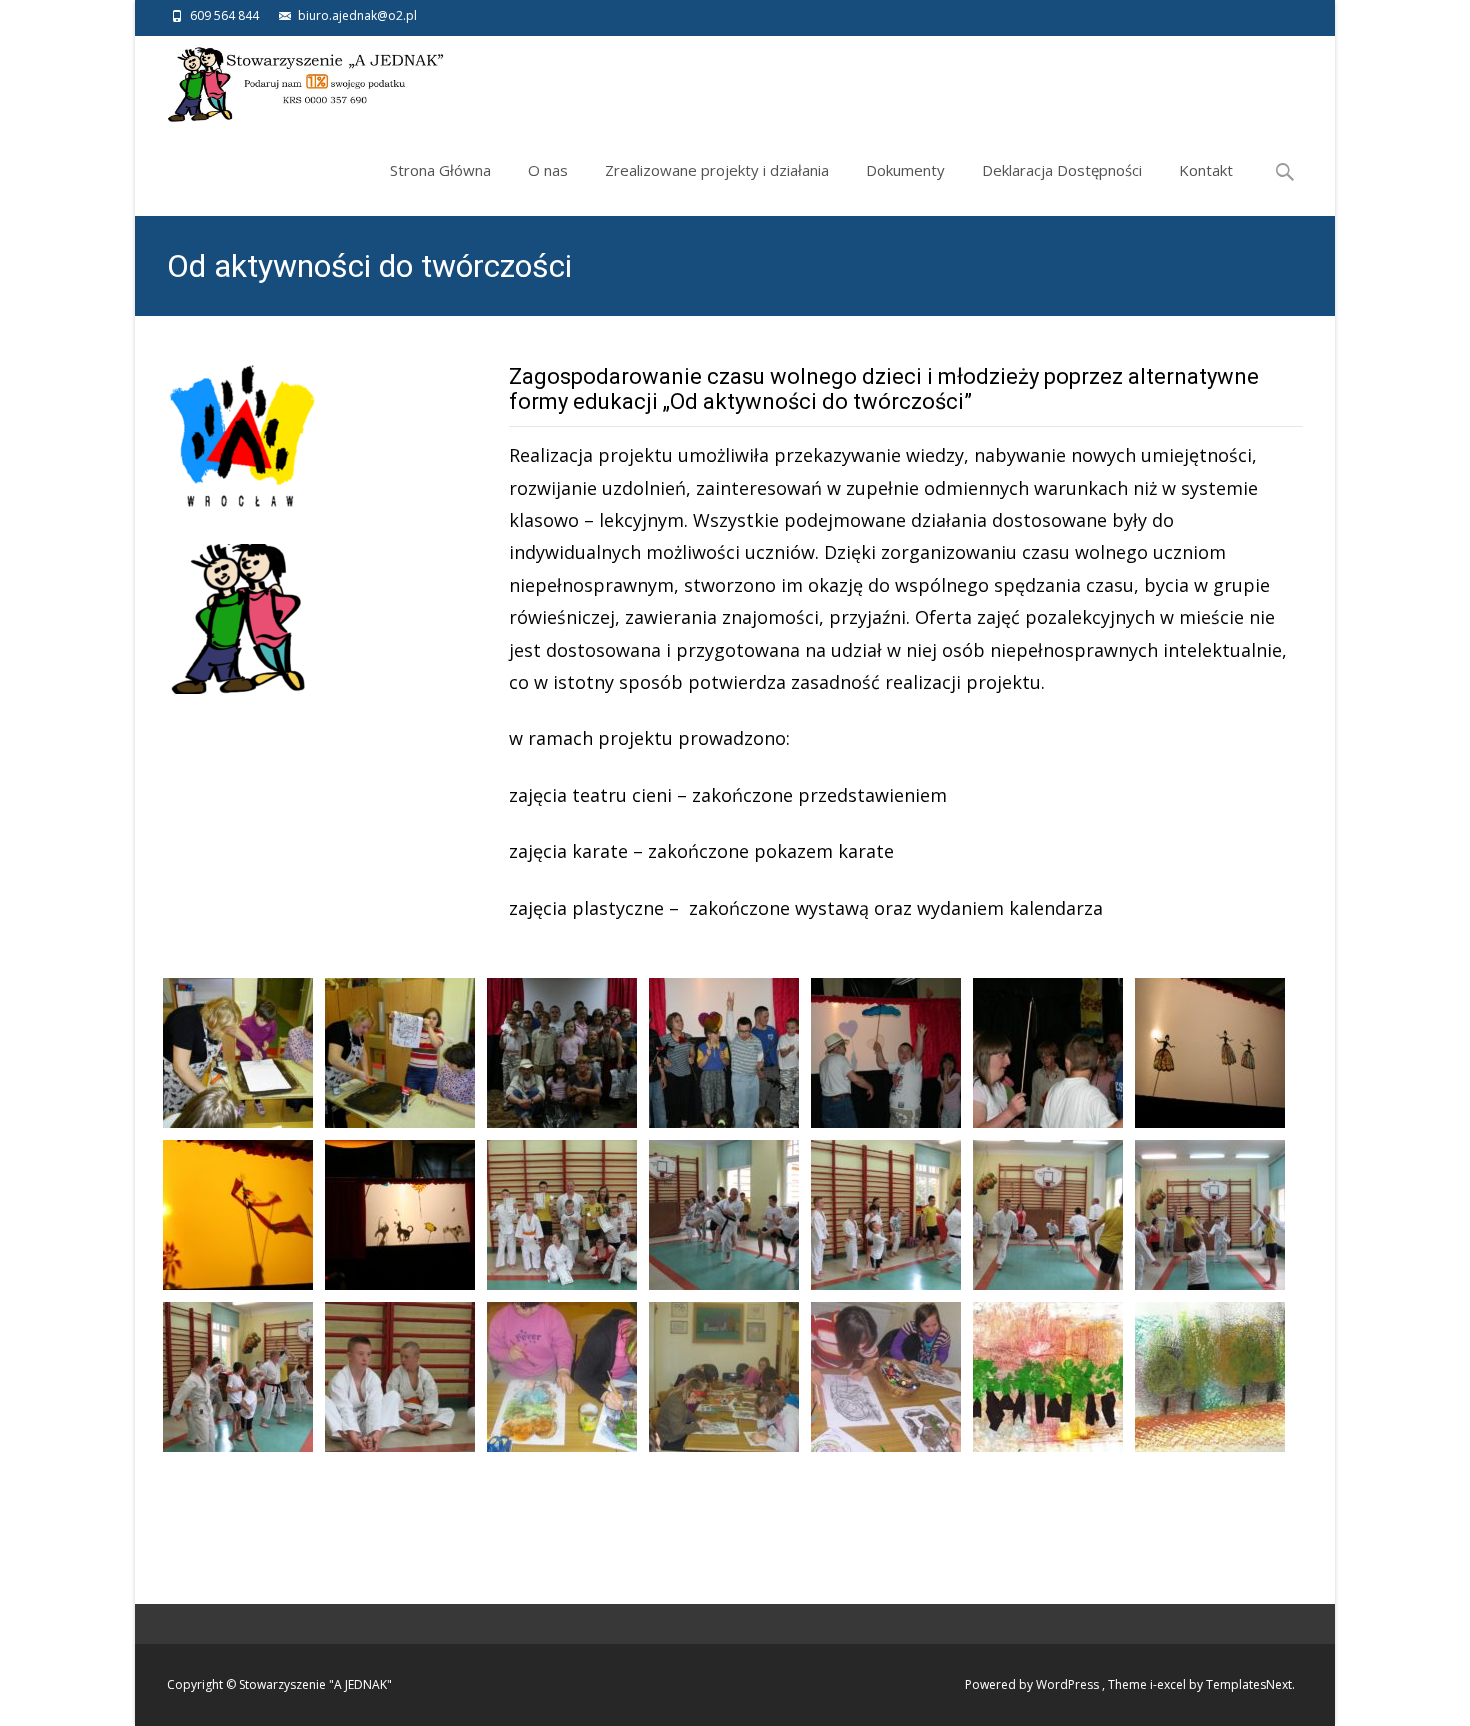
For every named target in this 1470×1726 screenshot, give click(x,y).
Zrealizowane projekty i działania (717, 170)
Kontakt (1206, 170)
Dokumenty (905, 170)
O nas (548, 170)
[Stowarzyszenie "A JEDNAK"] (291, 80)
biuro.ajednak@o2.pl (357, 15)
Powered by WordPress (1033, 1684)
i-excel (1169, 1684)
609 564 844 (224, 15)
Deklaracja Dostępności (1062, 170)
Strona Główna (440, 170)
